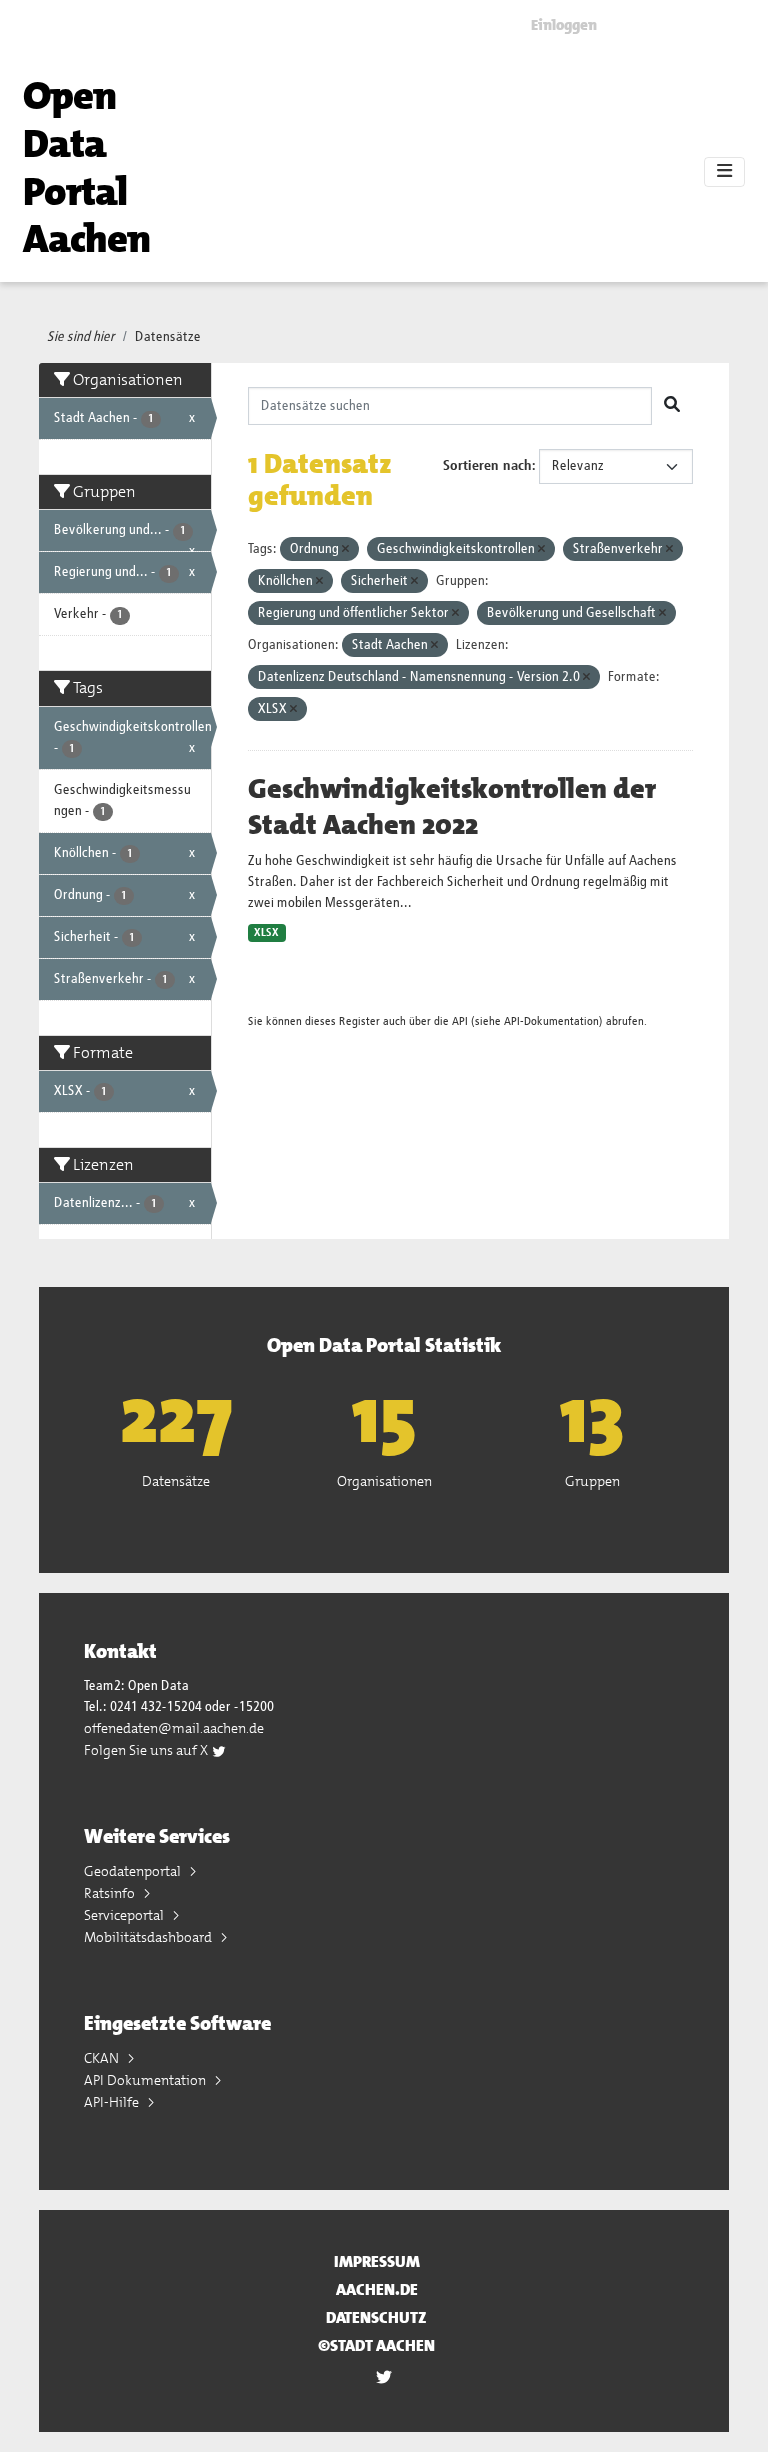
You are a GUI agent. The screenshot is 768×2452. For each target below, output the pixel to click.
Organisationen (384, 1481)
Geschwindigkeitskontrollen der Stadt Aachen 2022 (452, 807)
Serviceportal (125, 1915)
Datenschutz (376, 2317)
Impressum (377, 2261)
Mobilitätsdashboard (149, 1937)
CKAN (103, 2058)
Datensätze (168, 337)
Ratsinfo (111, 1893)
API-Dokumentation (551, 1021)
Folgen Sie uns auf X (147, 1750)
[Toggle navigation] (724, 172)
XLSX (266, 933)
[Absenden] (672, 406)
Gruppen (592, 1481)
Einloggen (564, 25)
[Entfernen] (345, 549)
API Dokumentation (146, 2080)
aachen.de (377, 2289)
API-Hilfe (113, 2102)
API (460, 1021)
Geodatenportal (134, 1871)
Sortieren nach (487, 466)
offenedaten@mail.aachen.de (174, 1728)
